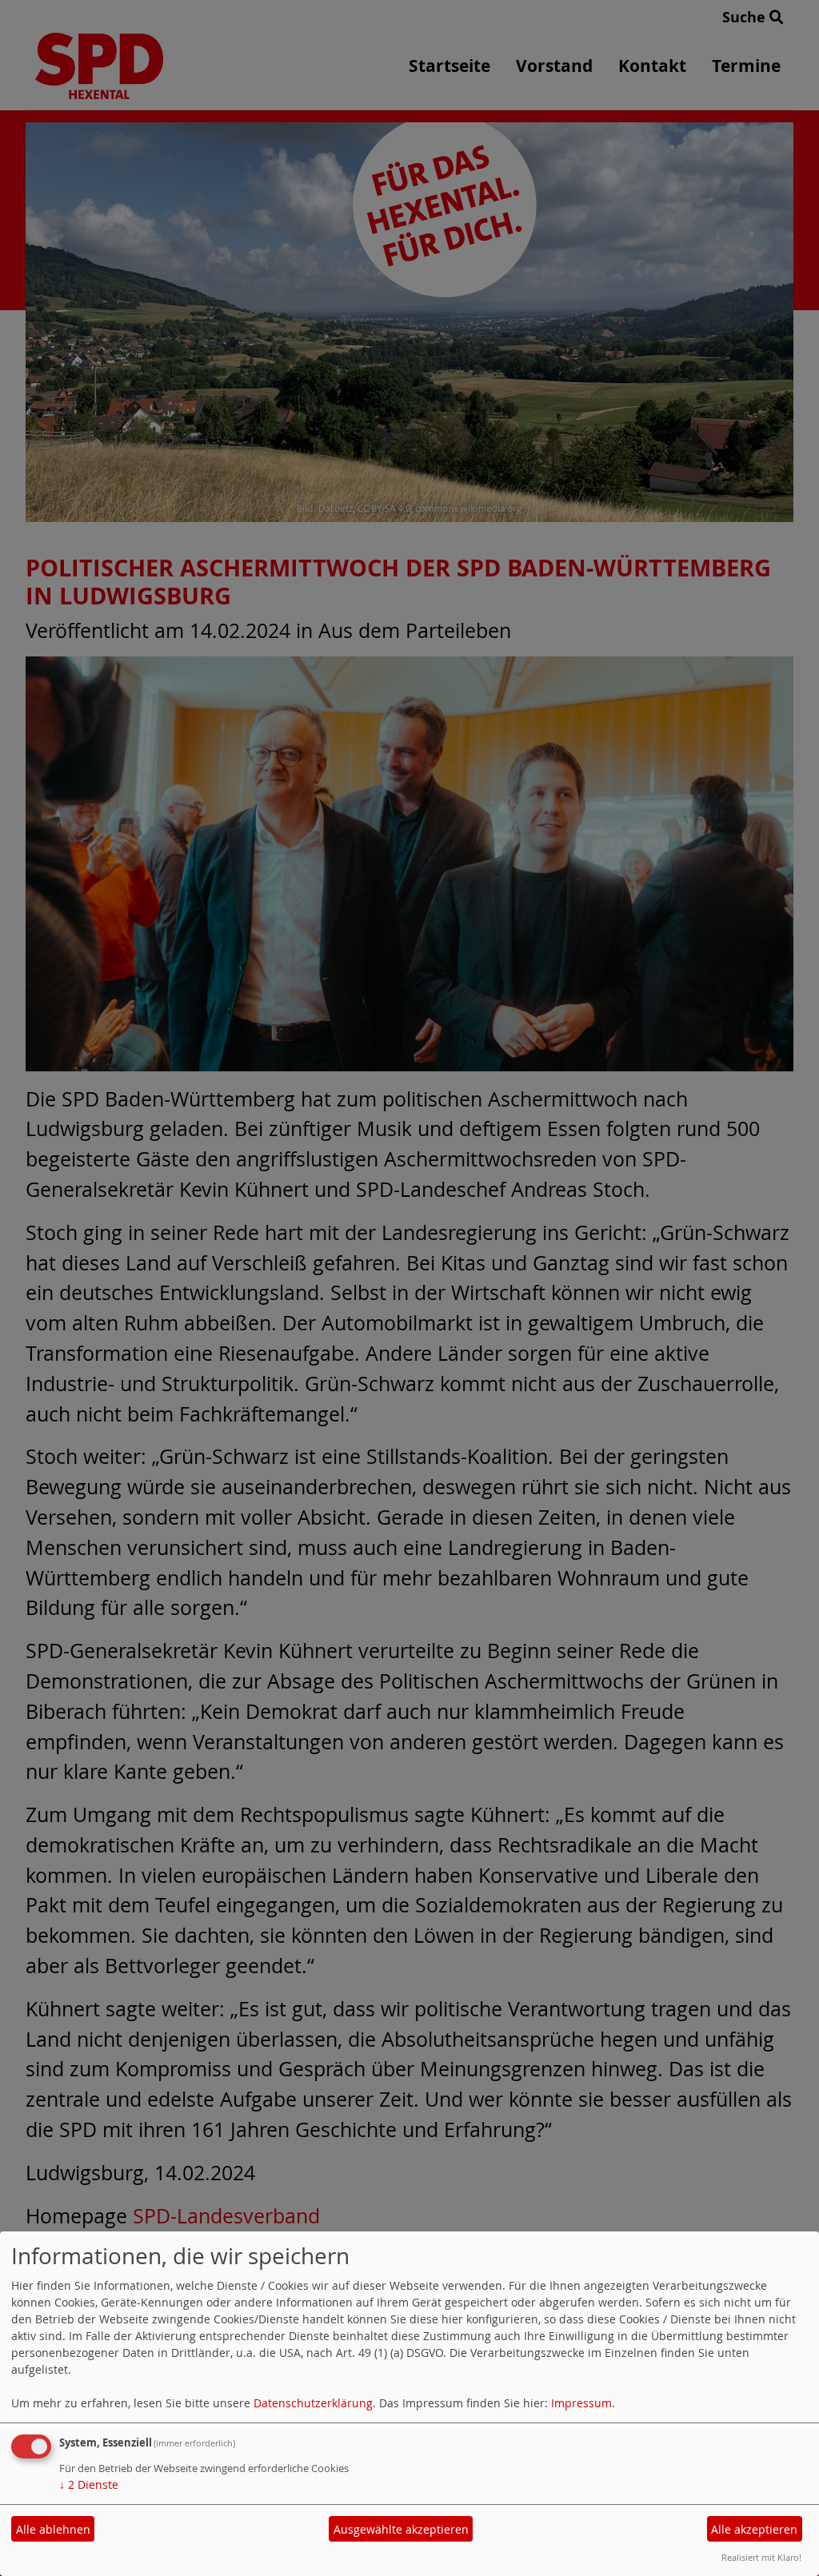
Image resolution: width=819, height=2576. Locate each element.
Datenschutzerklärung (313, 2403)
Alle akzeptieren (754, 2529)
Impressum (581, 2403)
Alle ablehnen (53, 2529)
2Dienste (89, 2484)
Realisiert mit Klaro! (761, 2557)
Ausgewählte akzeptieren (401, 2529)
